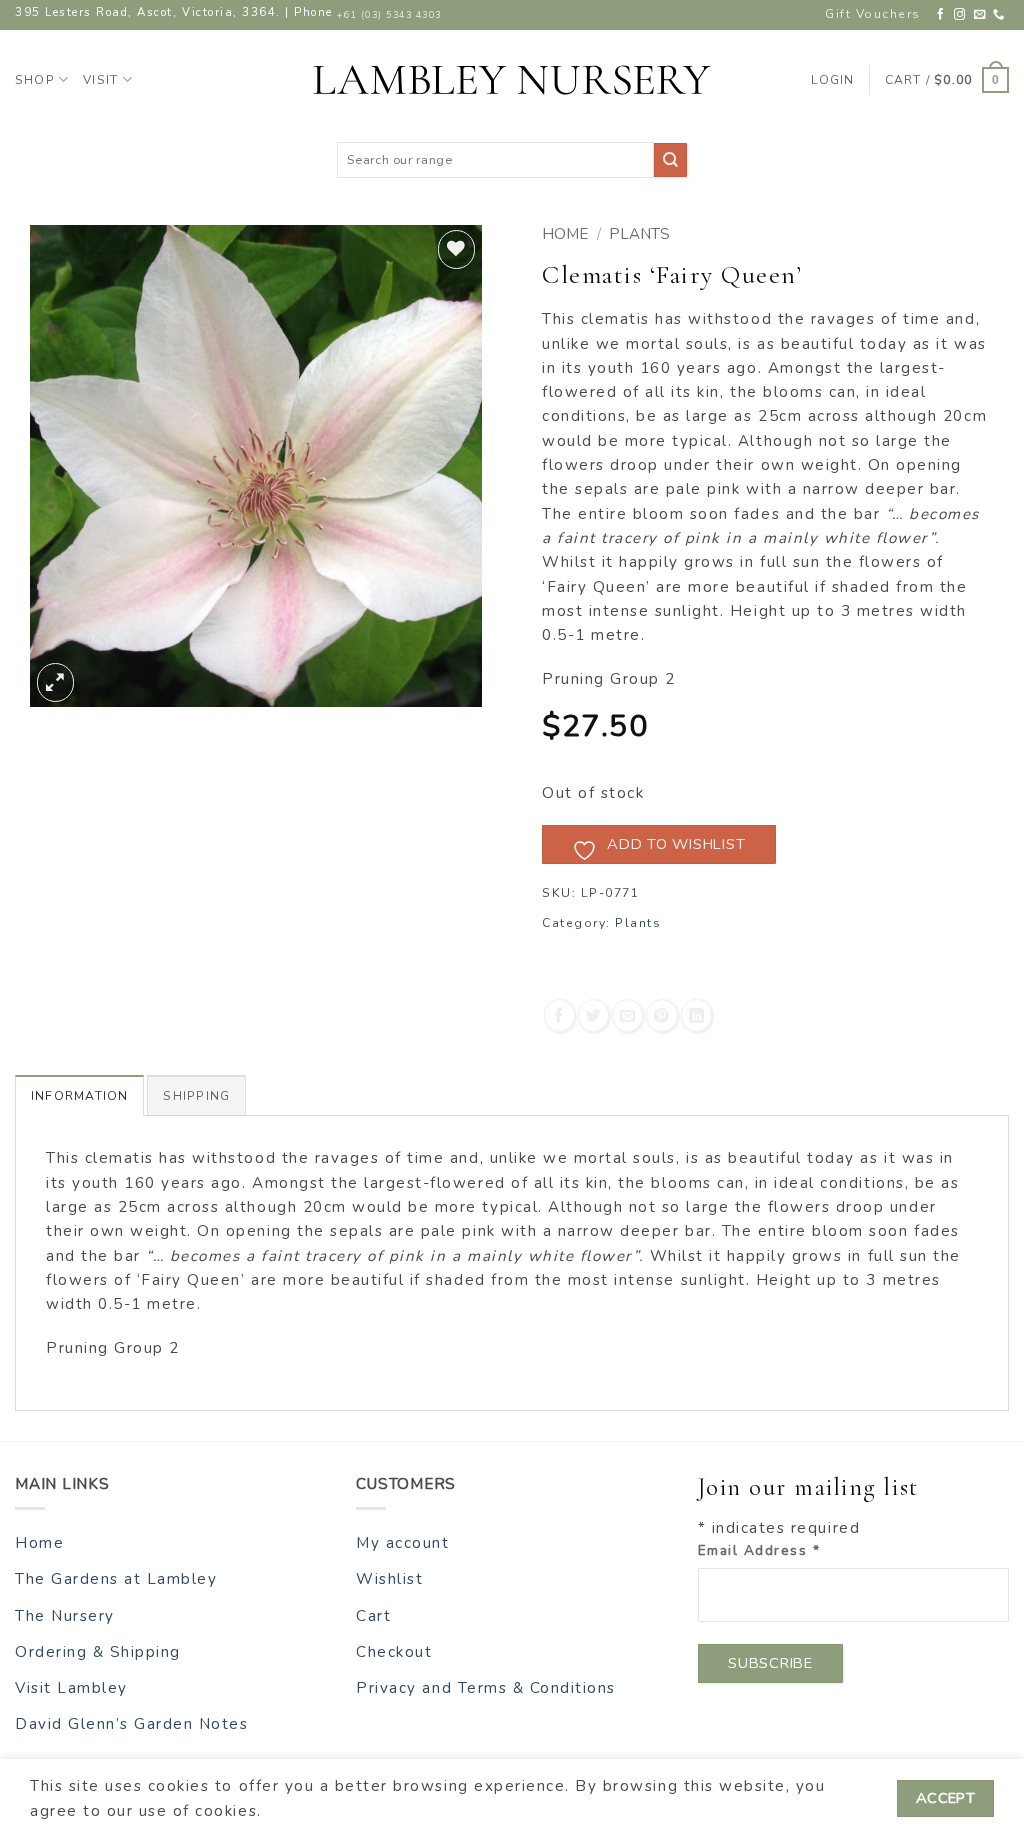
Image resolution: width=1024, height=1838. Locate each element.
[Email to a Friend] (627, 1015)
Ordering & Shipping (98, 1652)
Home (565, 234)
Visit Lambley (71, 1688)
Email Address (759, 1550)
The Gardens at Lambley (116, 1579)
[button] (947, 80)
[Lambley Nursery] (512, 80)
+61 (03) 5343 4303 (389, 15)
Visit (100, 80)
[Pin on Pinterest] (661, 1015)
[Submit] (670, 159)
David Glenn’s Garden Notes (132, 1724)
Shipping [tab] (196, 1096)
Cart (373, 1616)
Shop (35, 80)
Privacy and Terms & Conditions (486, 1688)
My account (402, 1543)
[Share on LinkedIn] (696, 1015)
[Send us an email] (980, 15)
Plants (639, 234)
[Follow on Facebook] (941, 15)
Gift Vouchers (873, 14)
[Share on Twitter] (593, 1015)
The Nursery (65, 1616)
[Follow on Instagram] (960, 15)
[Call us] (999, 15)
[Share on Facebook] (559, 1015)
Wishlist (389, 1579)
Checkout (394, 1652)
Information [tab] (79, 1096)
